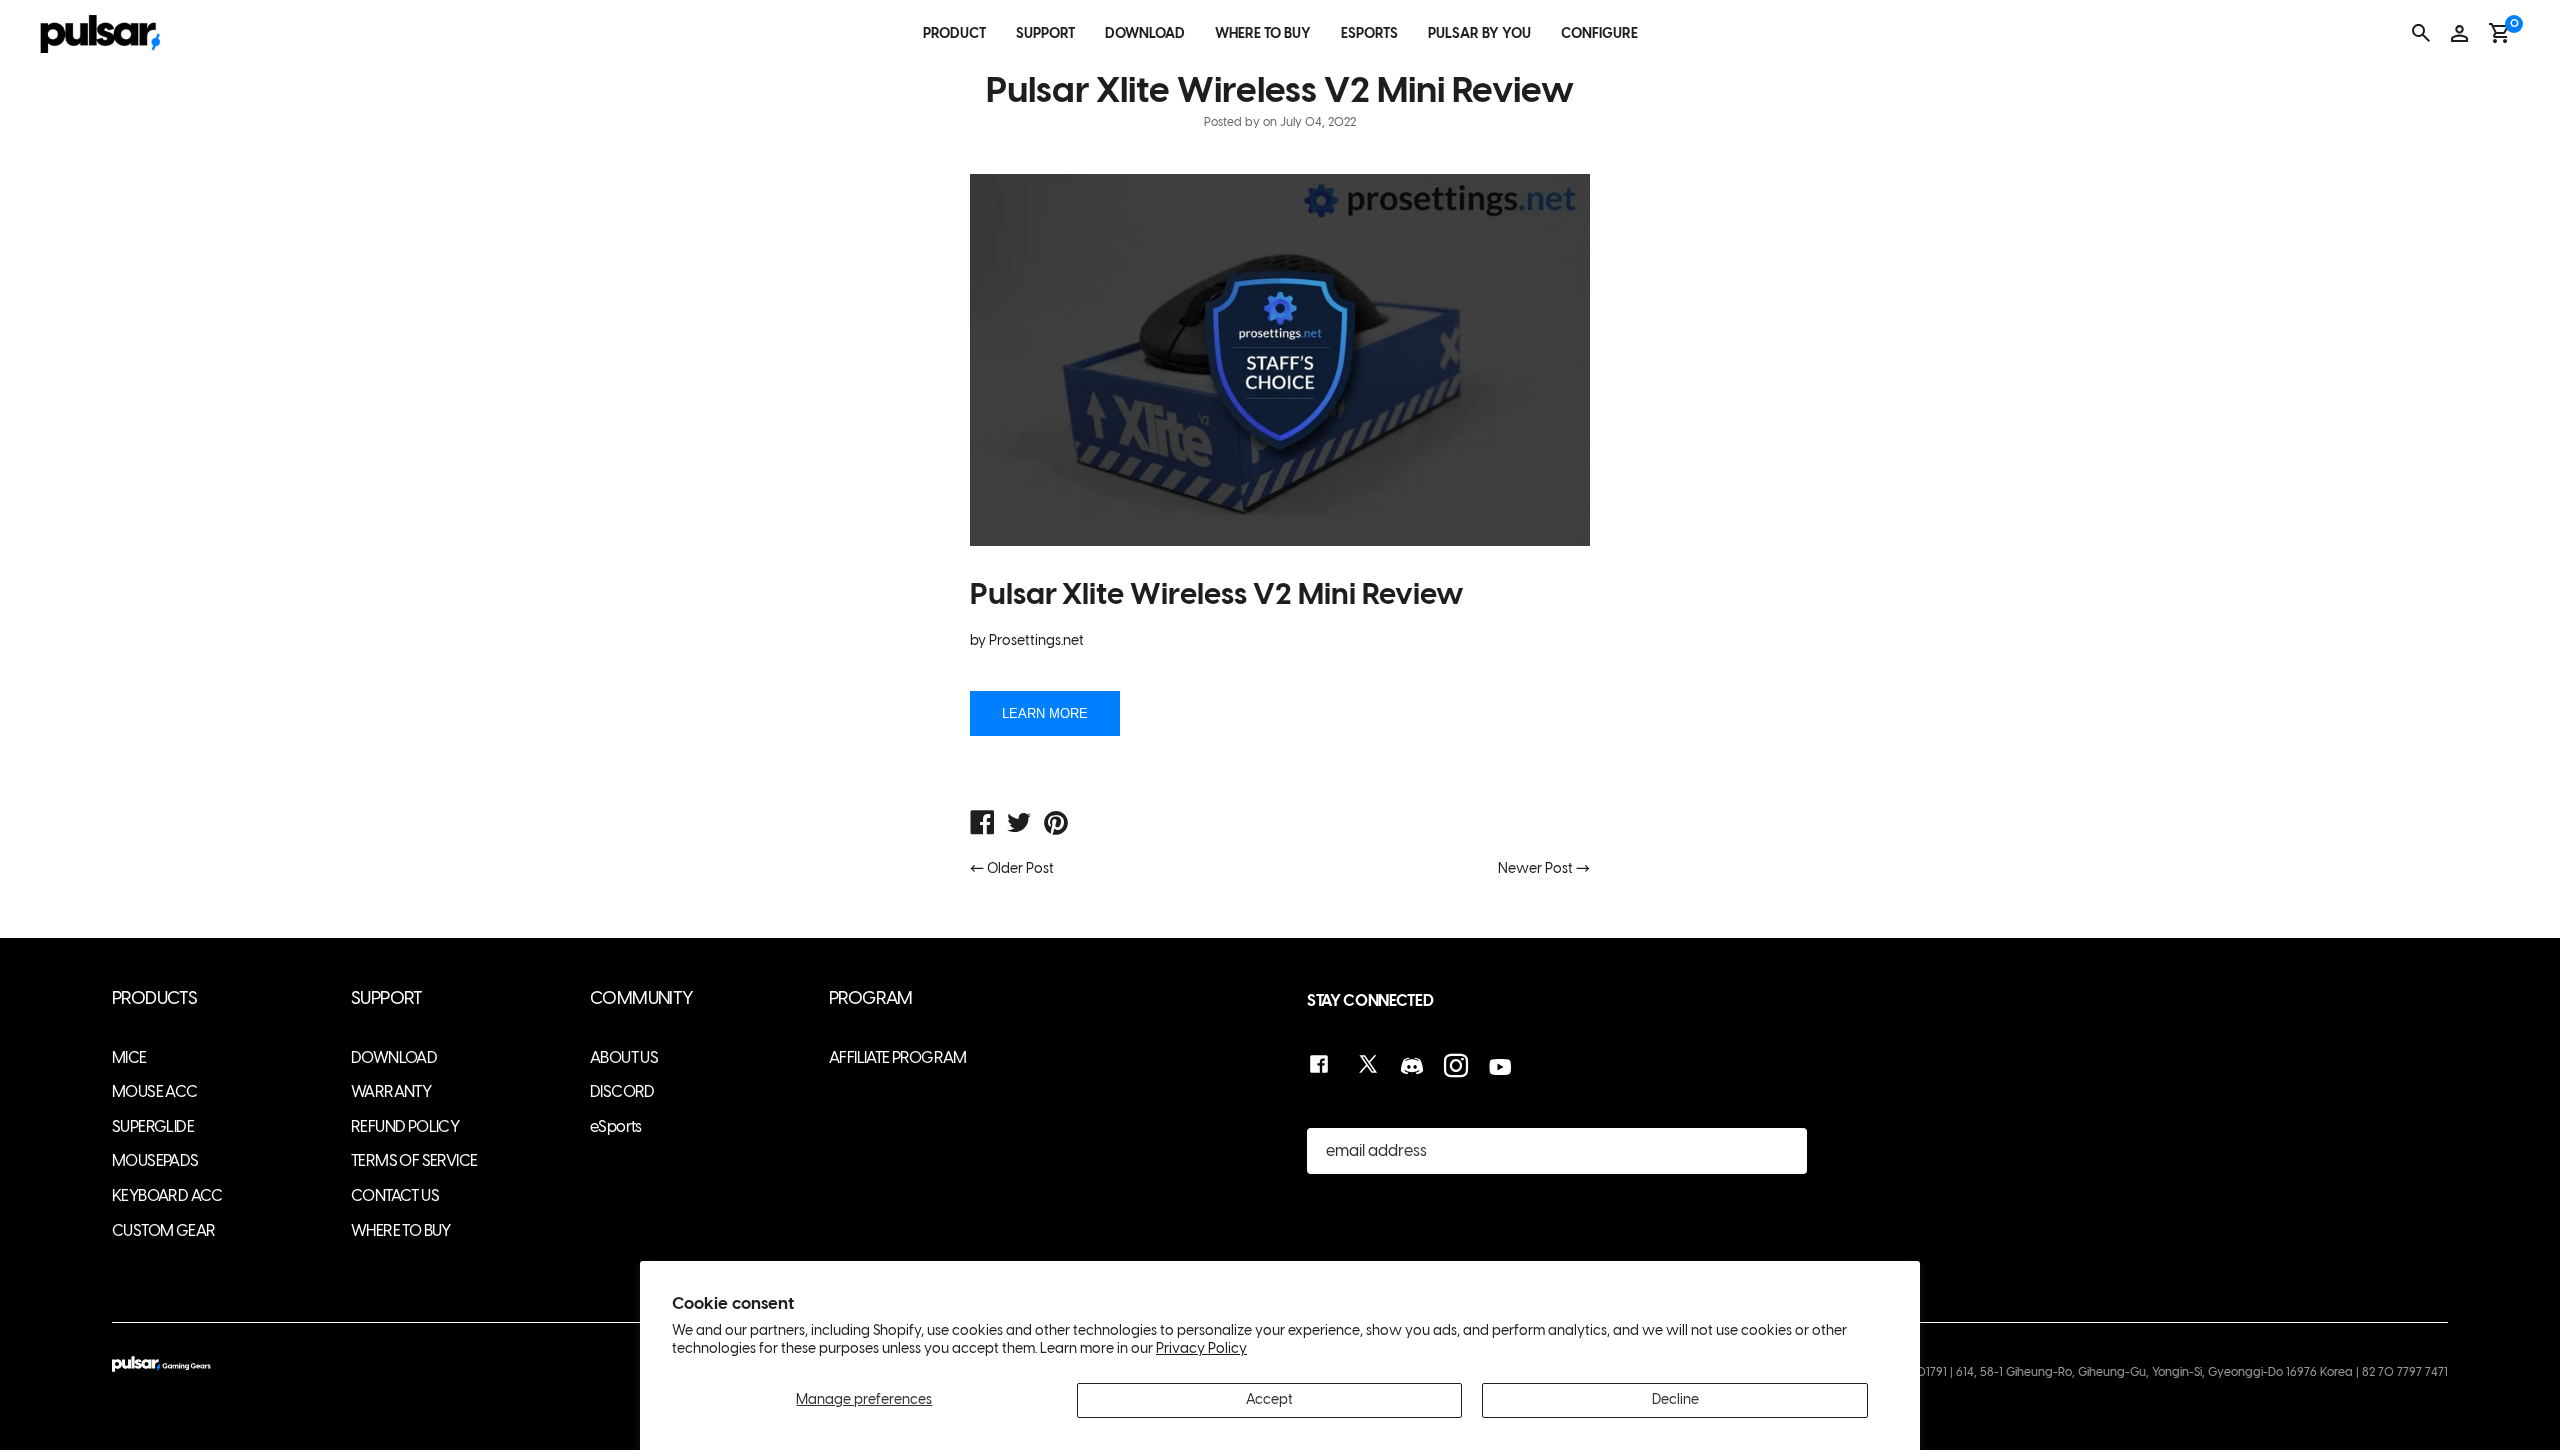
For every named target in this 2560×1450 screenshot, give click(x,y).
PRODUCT (954, 33)
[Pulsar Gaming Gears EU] (982, 825)
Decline (1675, 1399)
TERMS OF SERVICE (414, 1160)
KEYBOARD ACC (167, 1195)
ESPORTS (1369, 33)
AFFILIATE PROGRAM (898, 1057)
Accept (1269, 1399)
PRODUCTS (154, 998)
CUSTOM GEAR (163, 1230)
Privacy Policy (1201, 1348)
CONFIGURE (1599, 33)
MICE (129, 1057)
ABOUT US (624, 1057)
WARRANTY (391, 1091)
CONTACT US (395, 1195)
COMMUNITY (642, 998)
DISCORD (622, 1091)
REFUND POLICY (405, 1126)
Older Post (1020, 868)
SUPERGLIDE (153, 1126)
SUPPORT (1045, 33)
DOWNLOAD (1145, 33)
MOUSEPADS (155, 1160)
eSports (616, 1126)
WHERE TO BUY (1263, 33)
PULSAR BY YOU (1479, 33)
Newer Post (1535, 868)
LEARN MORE (1045, 713)
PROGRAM (871, 998)
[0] (2499, 33)
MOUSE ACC (155, 1091)
